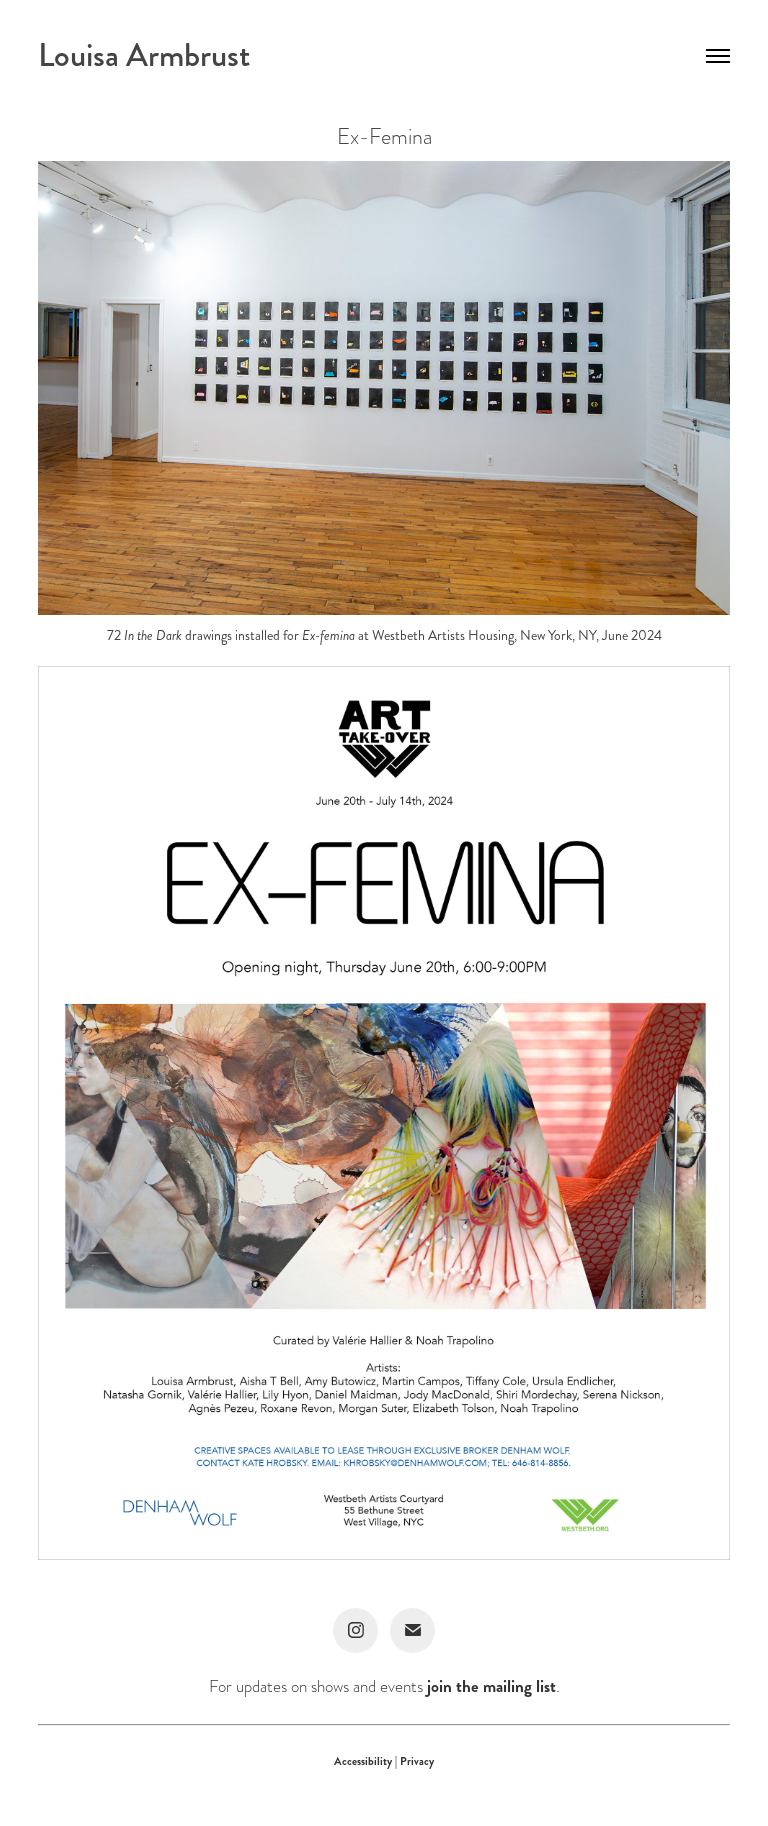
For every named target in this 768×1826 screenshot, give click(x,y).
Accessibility (364, 1761)
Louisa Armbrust (144, 55)
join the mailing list (491, 1686)
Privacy (417, 1761)
